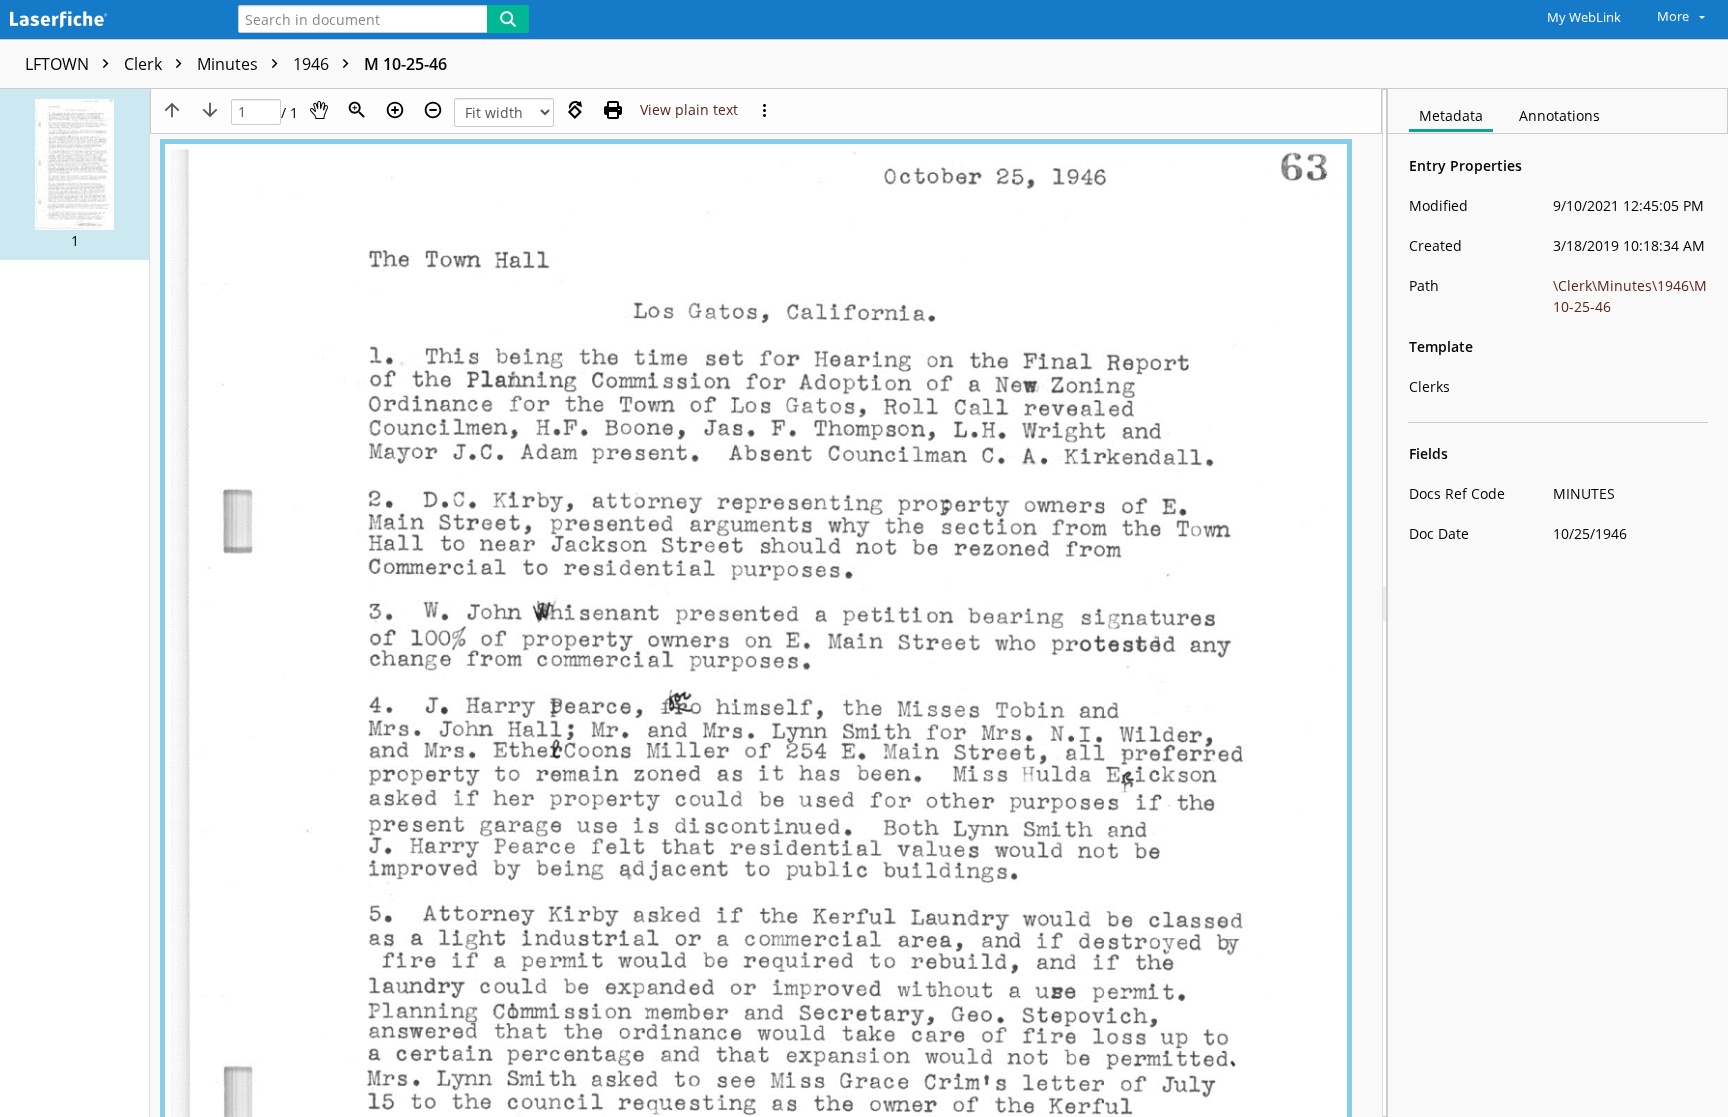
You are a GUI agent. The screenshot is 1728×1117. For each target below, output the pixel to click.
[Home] (105, 20)
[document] (1558, 603)
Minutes (229, 64)
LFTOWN (59, 64)
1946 (313, 64)
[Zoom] (357, 110)
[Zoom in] (395, 110)
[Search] (508, 19)
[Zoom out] (433, 110)
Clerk (145, 64)
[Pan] (319, 110)
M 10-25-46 (405, 64)
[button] (74, 174)
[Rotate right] (575, 110)
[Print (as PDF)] (613, 110)
